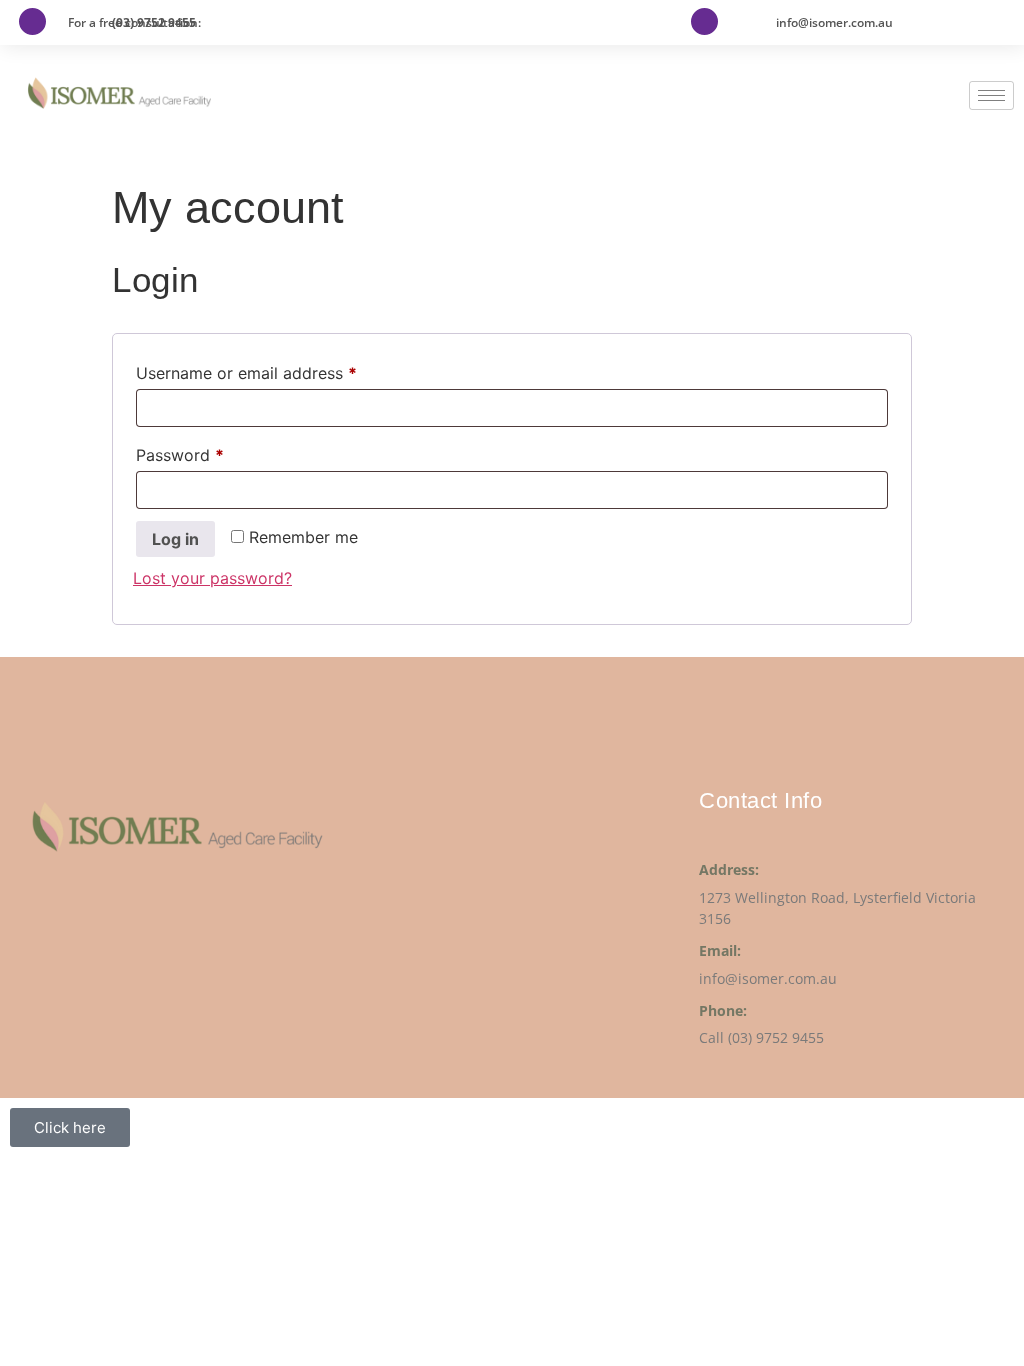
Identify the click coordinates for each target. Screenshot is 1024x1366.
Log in (175, 539)
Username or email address (279, 370)
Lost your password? (212, 578)
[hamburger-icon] (991, 95)
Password (213, 452)
